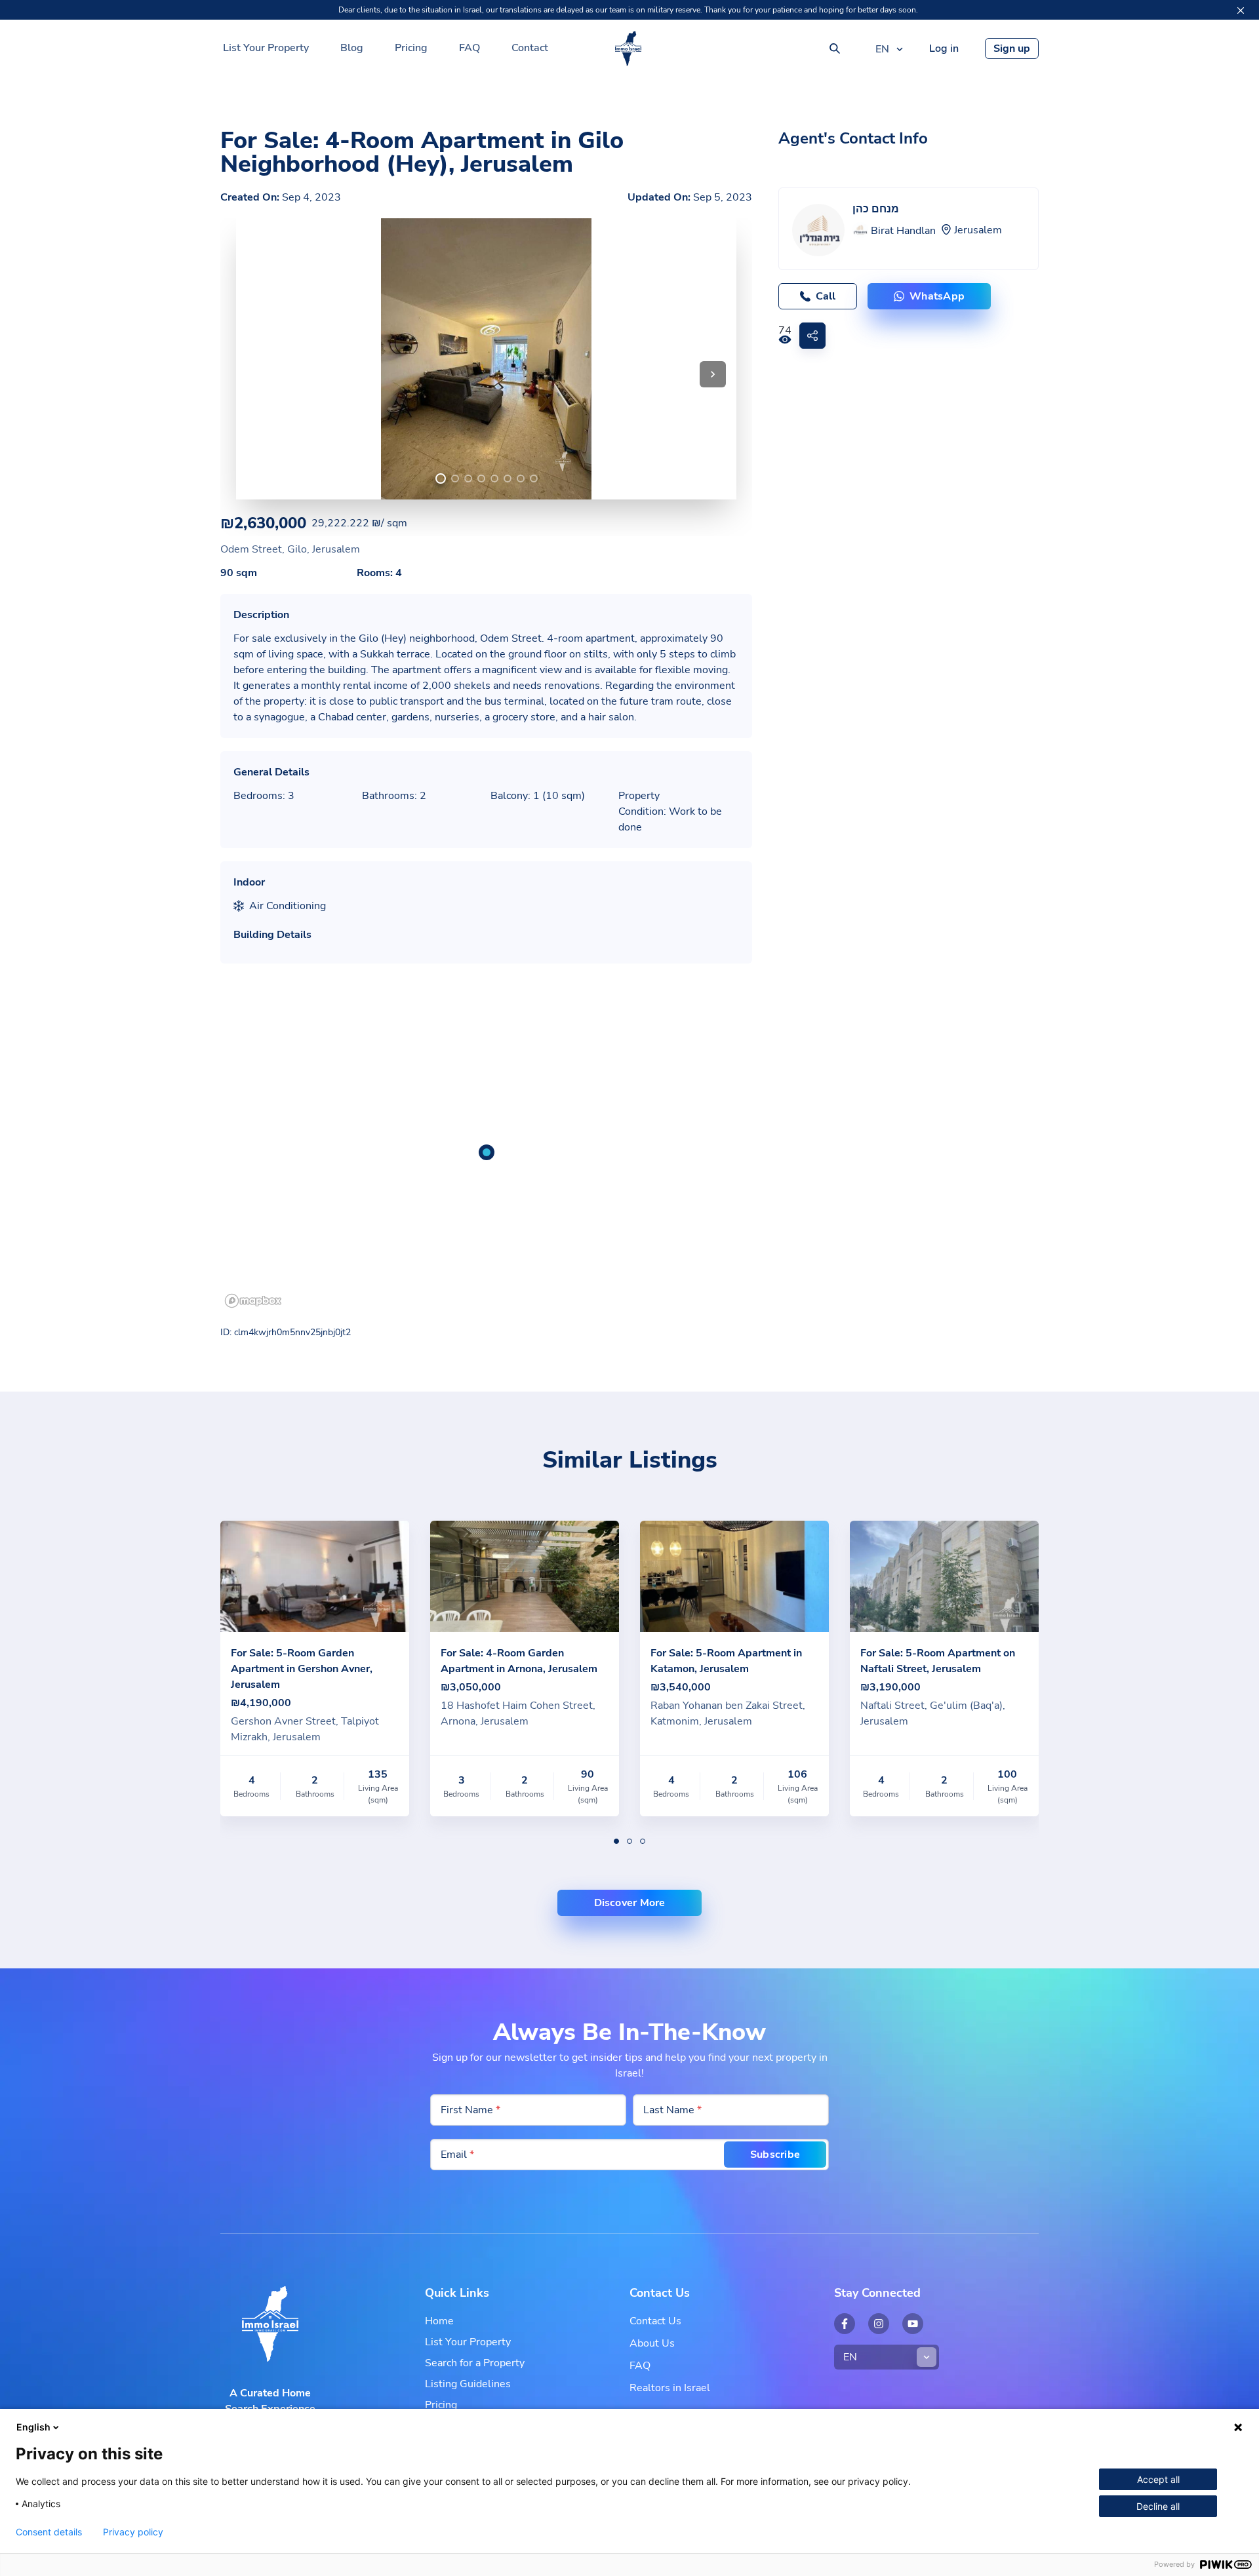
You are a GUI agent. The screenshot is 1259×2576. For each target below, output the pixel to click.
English (33, 2427)
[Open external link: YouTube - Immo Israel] (913, 2324)
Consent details (49, 2532)
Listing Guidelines (468, 2384)
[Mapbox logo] (253, 1301)
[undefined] (441, 478)
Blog (352, 48)
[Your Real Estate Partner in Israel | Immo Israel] (628, 49)
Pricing (411, 48)
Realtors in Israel (670, 2388)
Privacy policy (133, 2532)
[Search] (835, 49)
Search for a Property (475, 2363)
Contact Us (655, 2321)
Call (826, 296)
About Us (652, 2343)
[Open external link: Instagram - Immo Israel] (879, 2324)
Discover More (630, 1903)
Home (439, 2321)
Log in (944, 49)
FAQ (470, 48)
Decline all (1158, 2506)
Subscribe (775, 2155)
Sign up (1012, 49)
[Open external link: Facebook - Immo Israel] (845, 2324)
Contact (530, 48)
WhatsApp (937, 296)
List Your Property (266, 48)
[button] (713, 374)
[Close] (1241, 10)
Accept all (1158, 2479)
